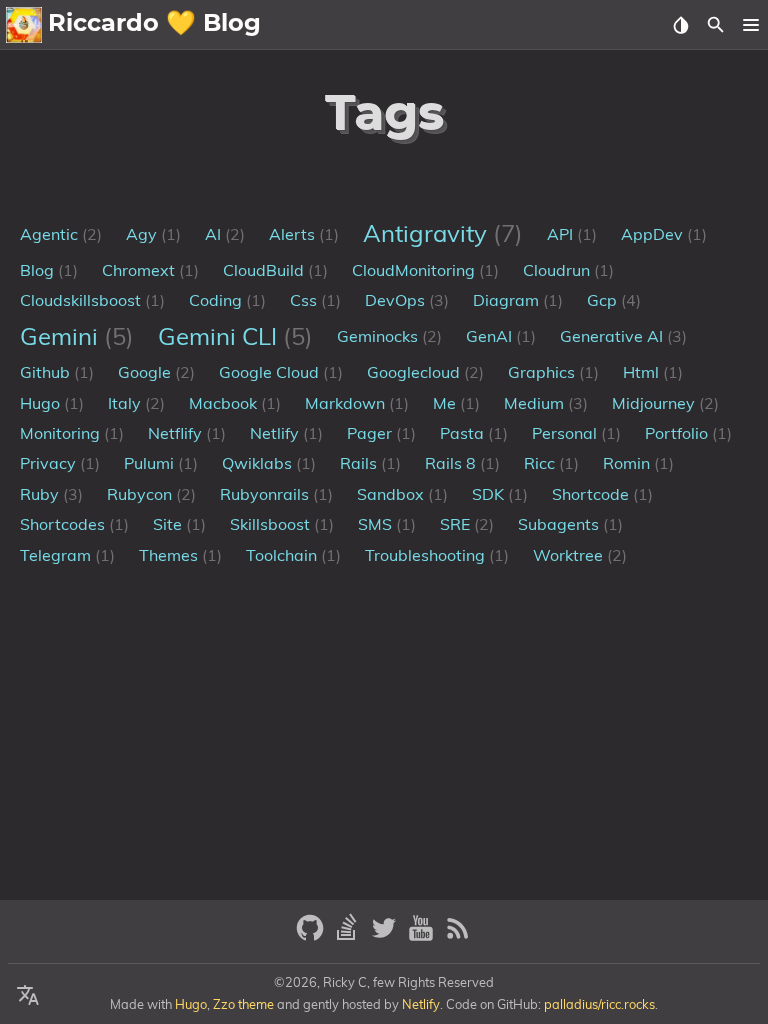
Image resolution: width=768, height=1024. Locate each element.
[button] (750, 25)
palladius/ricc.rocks (599, 1004)
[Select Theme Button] (680, 25)
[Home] (24, 25)
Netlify (421, 1004)
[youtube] (423, 936)
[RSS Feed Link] (458, 936)
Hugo (191, 1004)
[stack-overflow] (349, 936)
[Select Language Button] (28, 996)
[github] (312, 936)
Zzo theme (243, 1004)
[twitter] (386, 936)
